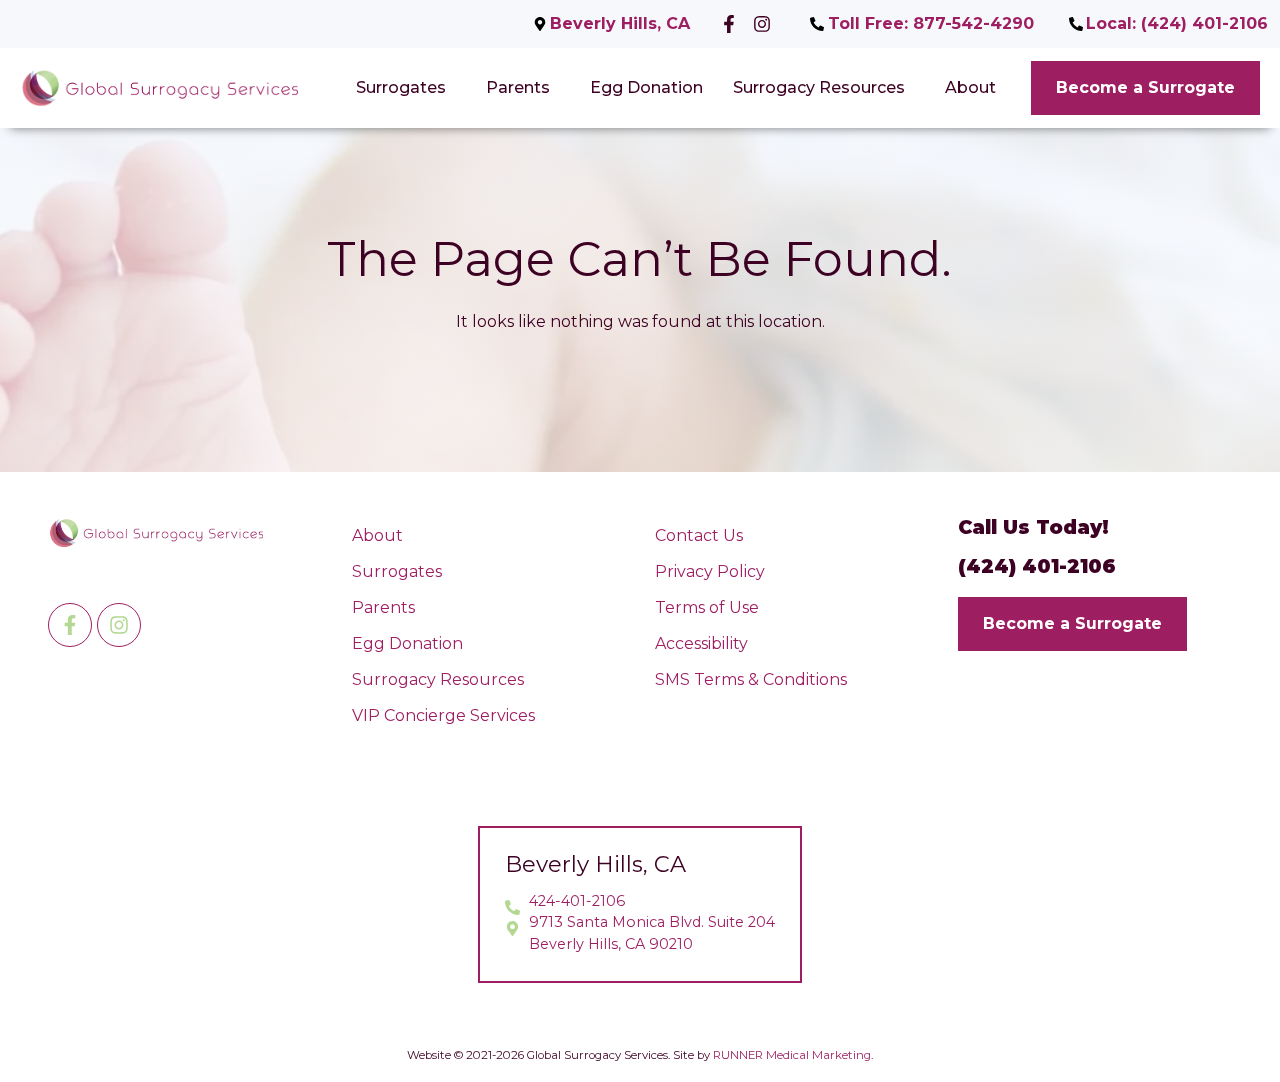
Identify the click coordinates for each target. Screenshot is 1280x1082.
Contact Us (699, 535)
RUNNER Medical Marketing (792, 1055)
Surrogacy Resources (819, 87)
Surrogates (401, 87)
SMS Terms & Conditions (751, 679)
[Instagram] (119, 625)
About (970, 87)
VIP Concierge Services (443, 715)
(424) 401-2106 (1037, 566)
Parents (518, 87)
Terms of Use (707, 607)
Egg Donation (646, 87)
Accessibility (701, 643)
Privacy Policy (710, 571)
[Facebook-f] (70, 625)
